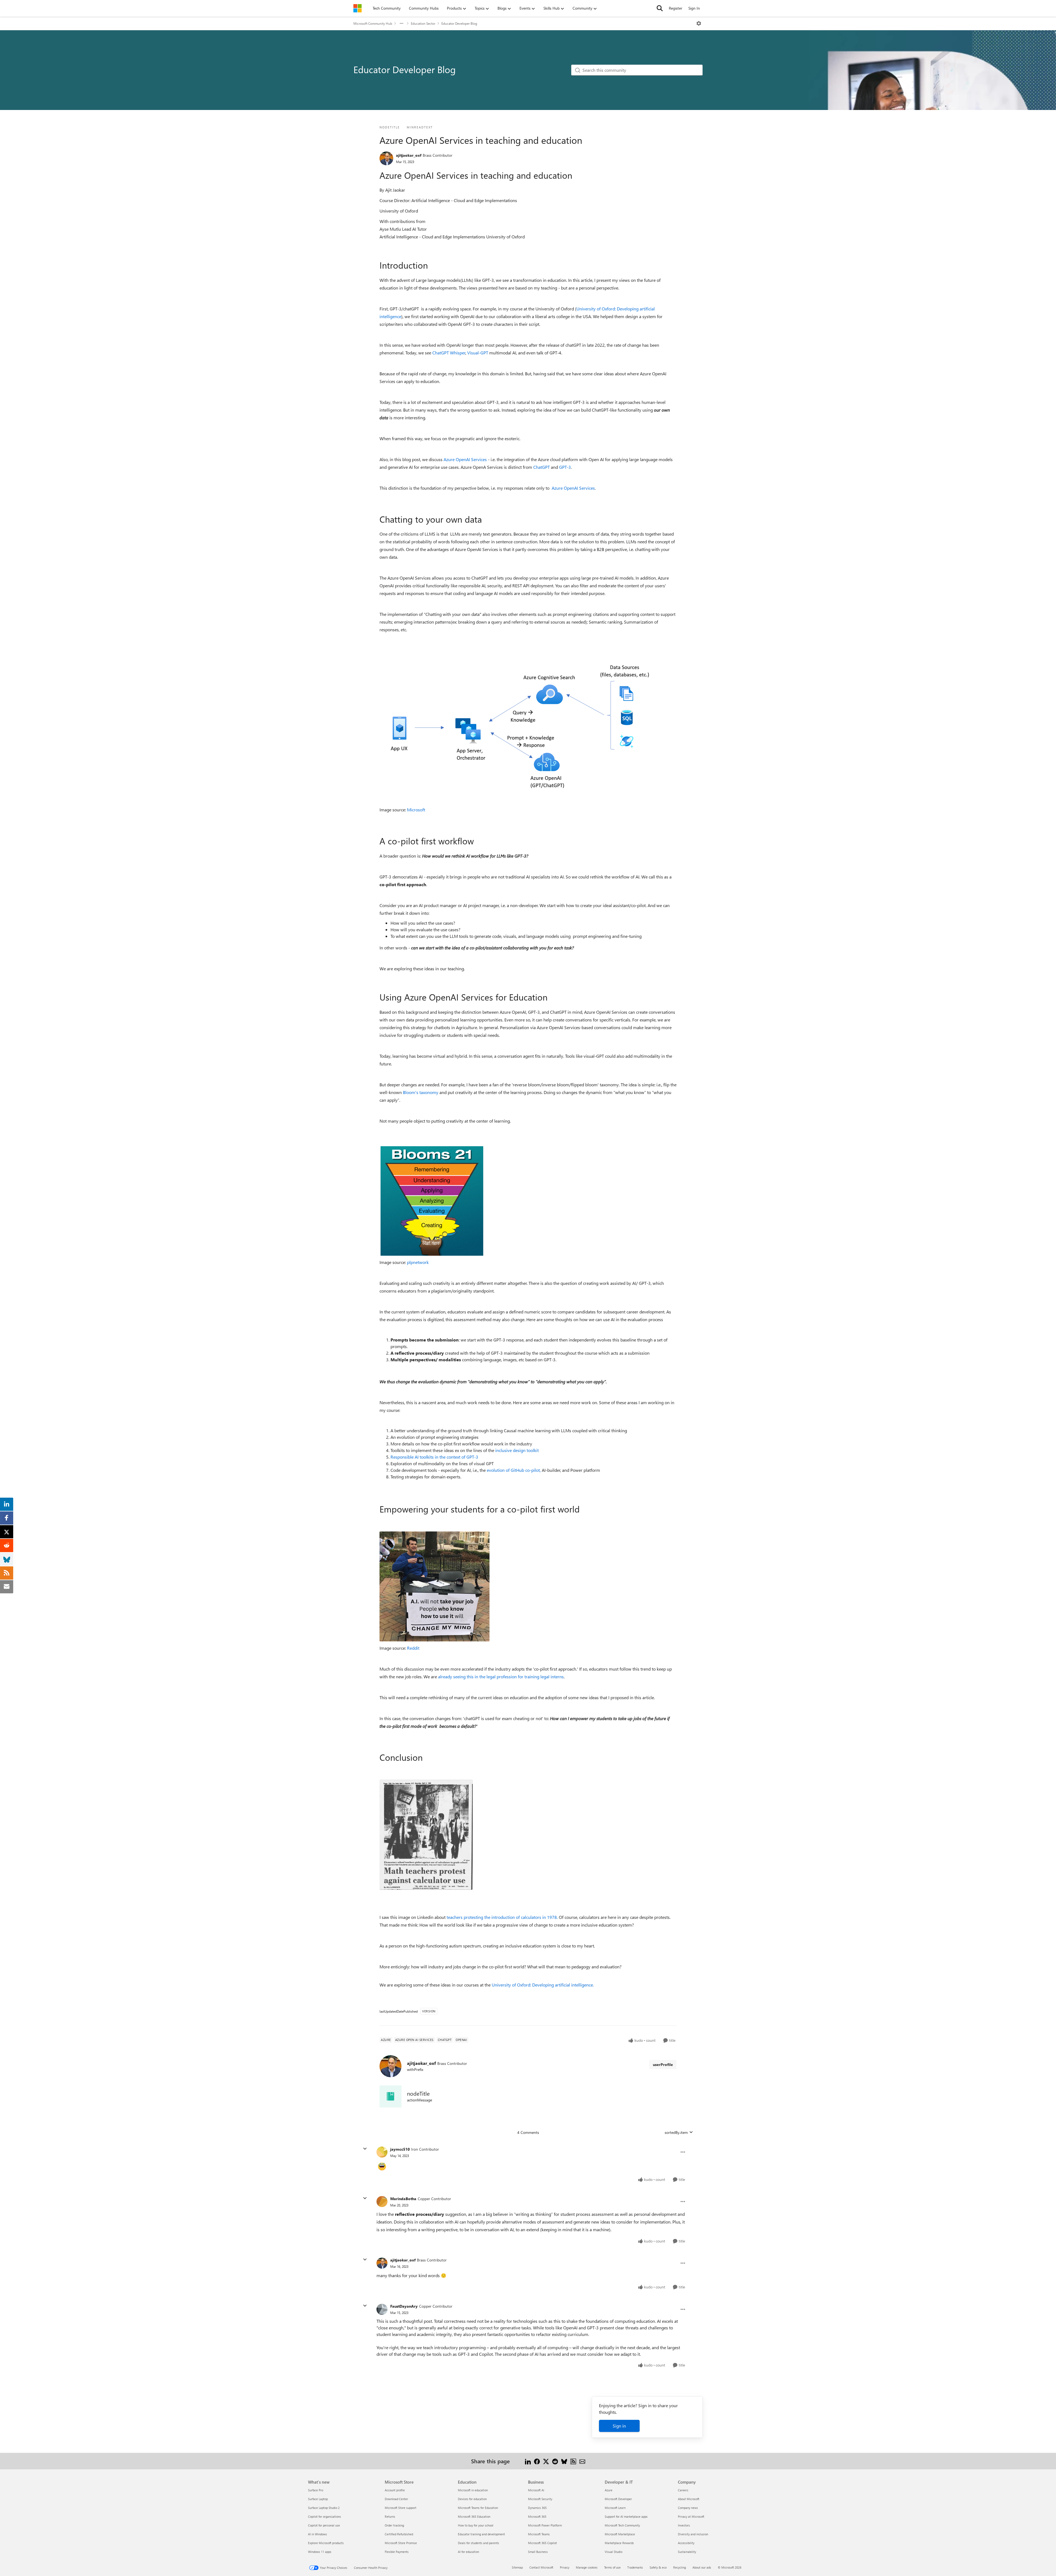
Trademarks (635, 2567)
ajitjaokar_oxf (409, 155)
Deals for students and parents (479, 2543)
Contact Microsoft (541, 2567)
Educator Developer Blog (459, 23)
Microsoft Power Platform (545, 2525)
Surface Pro (316, 2490)
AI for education (468, 2552)
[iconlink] (391, 2096)
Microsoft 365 (537, 2516)
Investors (684, 2525)
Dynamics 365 (537, 2508)
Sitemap (517, 2567)
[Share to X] (546, 2461)
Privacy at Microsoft (691, 2516)
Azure (609, 2490)
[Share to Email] (582, 2461)
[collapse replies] (365, 2149)
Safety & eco (658, 2567)
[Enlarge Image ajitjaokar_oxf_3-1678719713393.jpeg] (426, 1835)
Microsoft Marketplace (620, 2534)
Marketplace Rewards (619, 2543)
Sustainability (687, 2552)
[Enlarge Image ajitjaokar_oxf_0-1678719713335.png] (517, 727)
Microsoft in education (473, 2490)
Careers (683, 2490)
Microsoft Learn (615, 2508)
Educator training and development (481, 2534)
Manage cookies (587, 2567)
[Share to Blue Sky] (564, 2461)
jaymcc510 (400, 2149)
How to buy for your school (476, 2525)
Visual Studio (614, 2552)
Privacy (565, 2567)
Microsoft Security (540, 2499)
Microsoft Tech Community (622, 2525)
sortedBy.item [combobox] (676, 2132)
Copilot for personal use (324, 2525)
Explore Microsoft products (326, 2543)
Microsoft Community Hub (373, 23)
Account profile (395, 2490)
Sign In (694, 8)
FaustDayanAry (404, 2306)
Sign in (619, 2426)
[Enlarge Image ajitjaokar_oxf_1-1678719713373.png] (432, 1201)
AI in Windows (317, 2534)
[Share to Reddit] (555, 2461)
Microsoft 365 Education (474, 2516)
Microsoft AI (536, 2490)
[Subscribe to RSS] (573, 2461)
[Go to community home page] (358, 8)
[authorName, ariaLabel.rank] (386, 158)
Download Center (396, 2499)
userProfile (663, 2064)
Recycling (680, 2567)
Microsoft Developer (618, 2499)
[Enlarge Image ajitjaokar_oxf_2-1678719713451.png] (435, 1586)
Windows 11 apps (320, 2552)
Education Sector (423, 23)
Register (676, 8)
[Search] (660, 8)
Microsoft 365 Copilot (542, 2543)
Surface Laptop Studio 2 (324, 2508)
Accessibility (686, 2543)
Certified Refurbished (399, 2534)
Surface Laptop (318, 2499)
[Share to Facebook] (537, 2461)
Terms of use (612, 2567)
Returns (390, 2516)
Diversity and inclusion (693, 2534)
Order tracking (394, 2525)
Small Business (538, 2552)
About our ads (702, 2567)
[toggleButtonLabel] (699, 23)
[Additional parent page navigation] (402, 23)
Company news (688, 2508)
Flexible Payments (397, 2552)
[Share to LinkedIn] (528, 2461)
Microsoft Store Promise (401, 2543)
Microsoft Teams (539, 2534)
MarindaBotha (403, 2199)
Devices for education (472, 2499)
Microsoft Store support (401, 2508)
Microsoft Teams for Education (478, 2508)
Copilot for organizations (324, 2516)
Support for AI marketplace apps (626, 2516)
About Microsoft (689, 2499)
